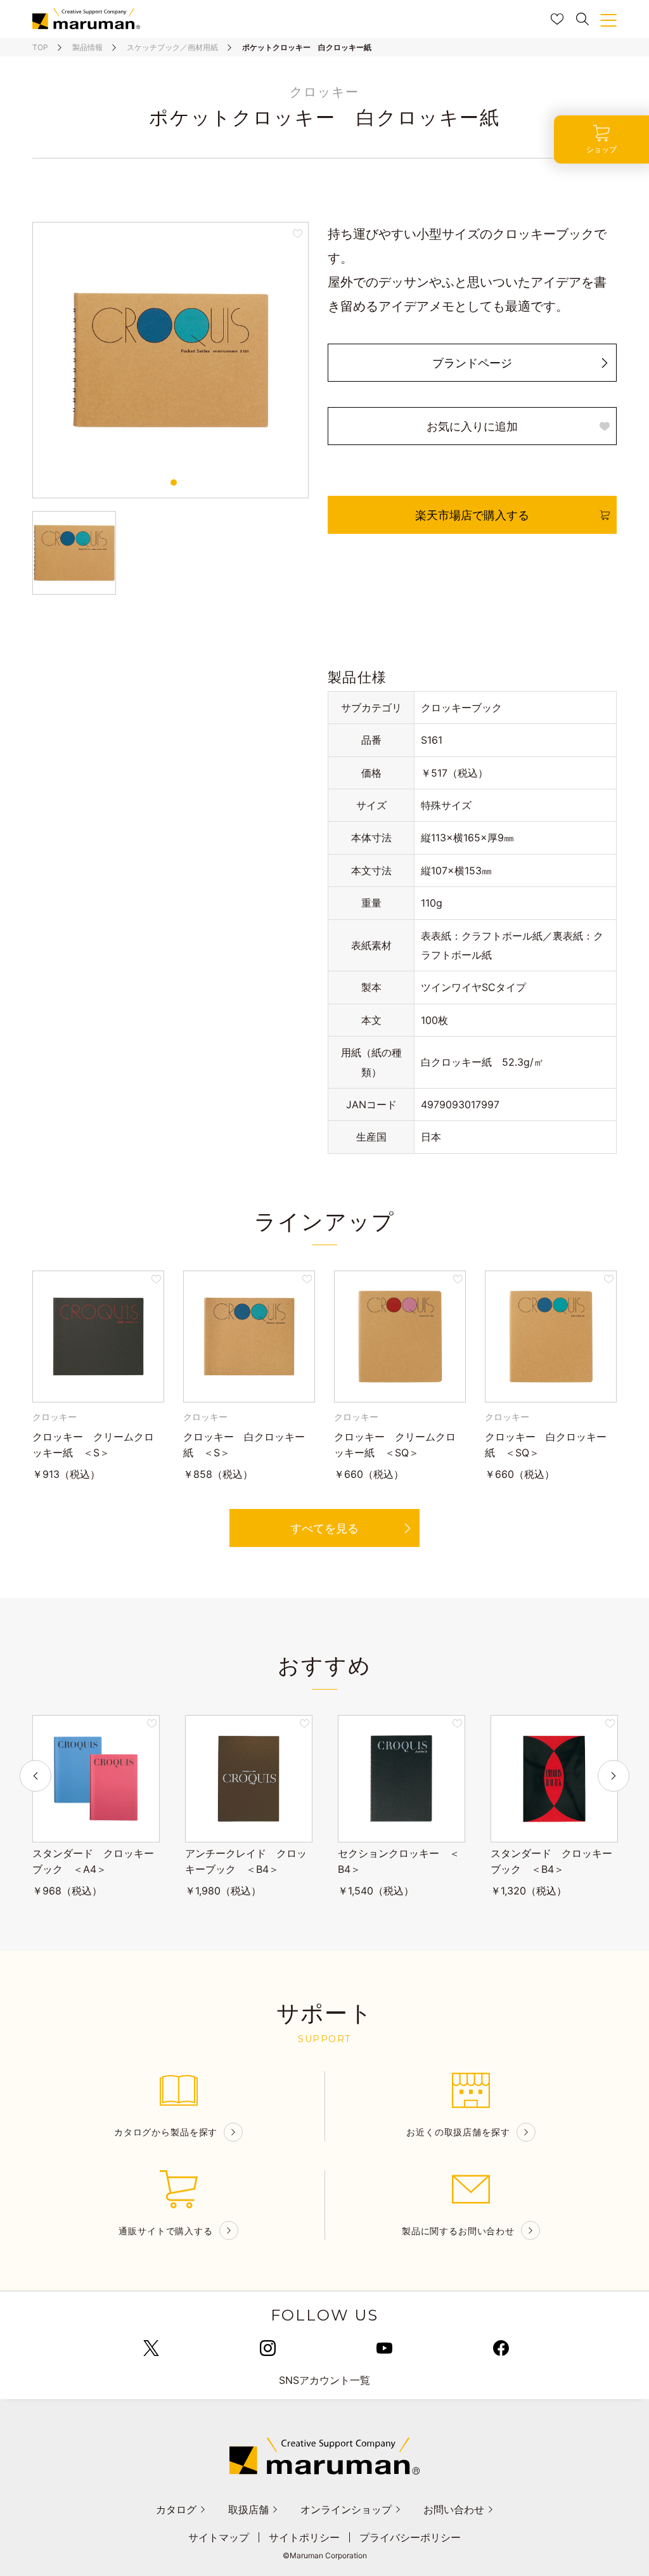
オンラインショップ (346, 2509)
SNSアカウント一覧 (324, 2380)
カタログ (176, 2509)
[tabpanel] (170, 360)
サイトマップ (219, 2537)
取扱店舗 (248, 2509)
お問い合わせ (454, 2509)
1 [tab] (174, 482)
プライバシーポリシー (410, 2537)
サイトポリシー (304, 2537)
